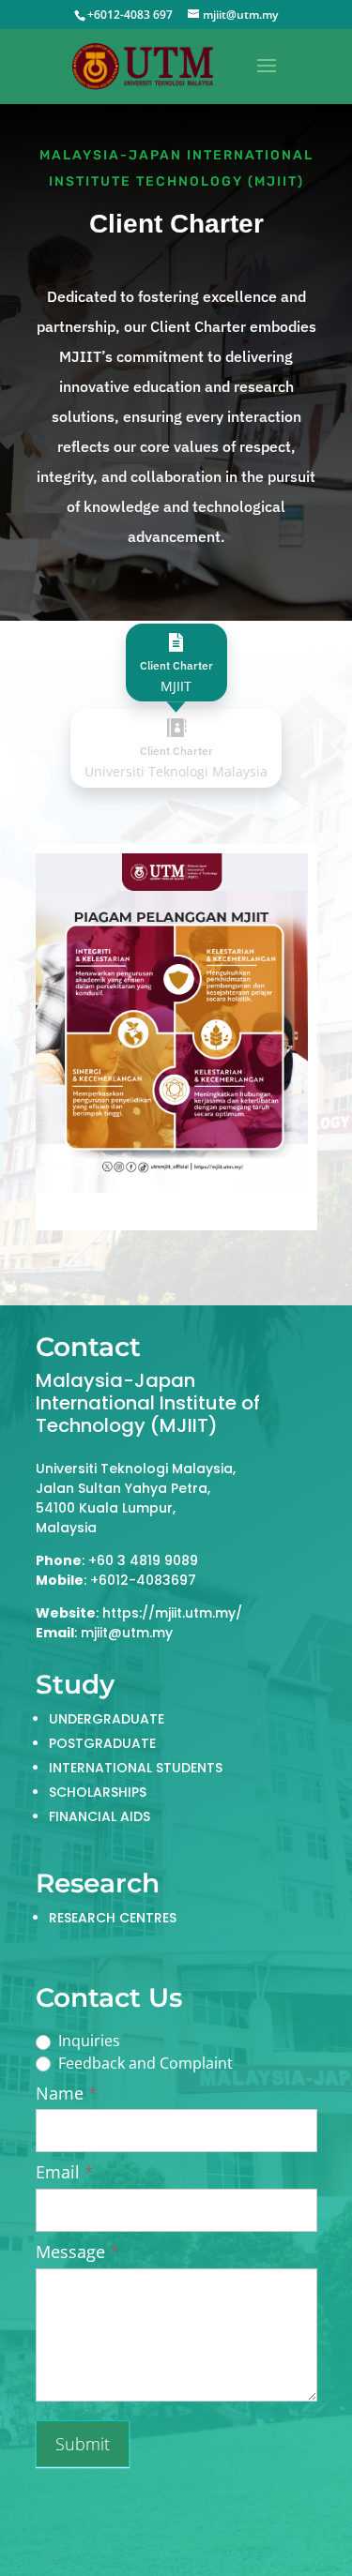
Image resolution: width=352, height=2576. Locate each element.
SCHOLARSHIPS (98, 1792)
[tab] (176, 663)
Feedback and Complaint (144, 2064)
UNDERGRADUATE (107, 1719)
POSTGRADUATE (102, 1743)
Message (77, 2252)
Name (67, 2094)
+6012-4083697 (143, 1580)
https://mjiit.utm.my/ (172, 1613)
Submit (83, 2444)
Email (65, 2172)
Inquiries (87, 2041)
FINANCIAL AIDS (99, 1816)
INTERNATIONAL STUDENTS (136, 1768)
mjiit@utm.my (127, 1633)
